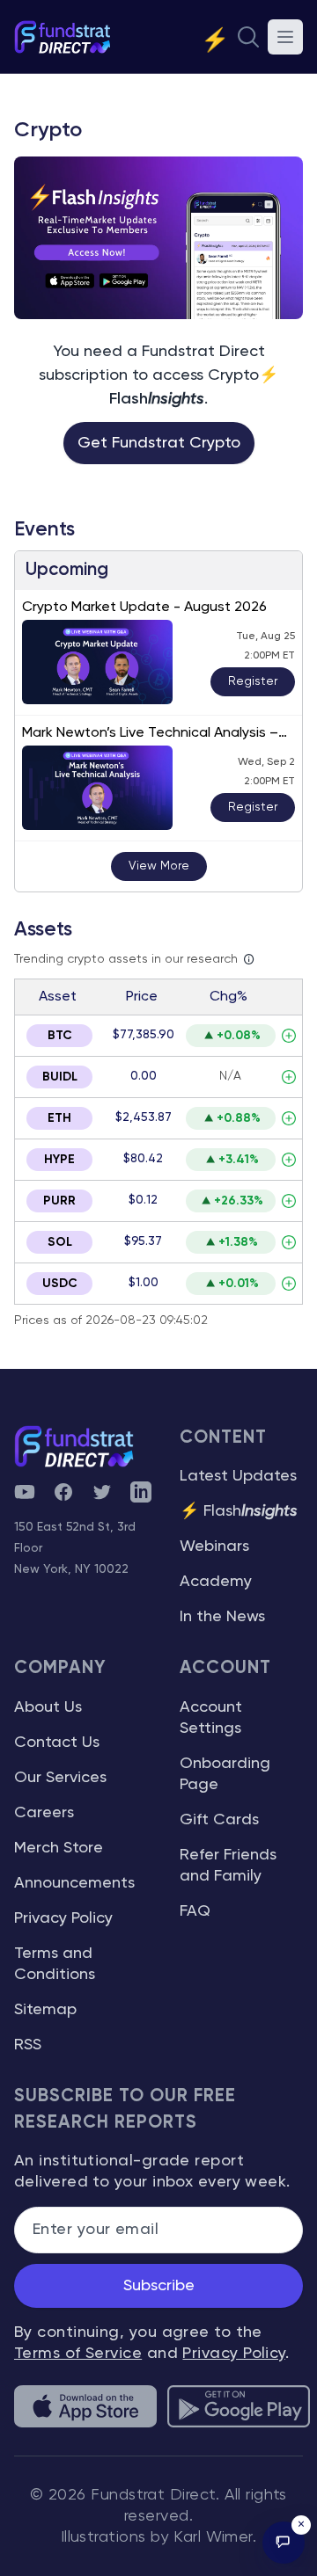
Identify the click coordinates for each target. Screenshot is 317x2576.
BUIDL (60, 1077)
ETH (59, 1118)
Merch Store (59, 1848)
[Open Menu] (285, 37)
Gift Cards (219, 1820)
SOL (60, 1242)
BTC (60, 1036)
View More (159, 866)
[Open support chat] (284, 2543)
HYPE (59, 1160)
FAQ (195, 1911)
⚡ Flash (239, 1511)
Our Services (60, 1778)
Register (253, 681)
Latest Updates (238, 1476)
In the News (222, 1617)
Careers (44, 1813)
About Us (48, 1707)
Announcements (74, 1883)
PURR (59, 1201)
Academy (216, 1582)
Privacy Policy (63, 1918)
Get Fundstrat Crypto (159, 443)
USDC (60, 1284)
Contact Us (57, 1743)
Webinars (214, 1546)
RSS (28, 2045)
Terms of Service (78, 2354)
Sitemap (45, 2010)
